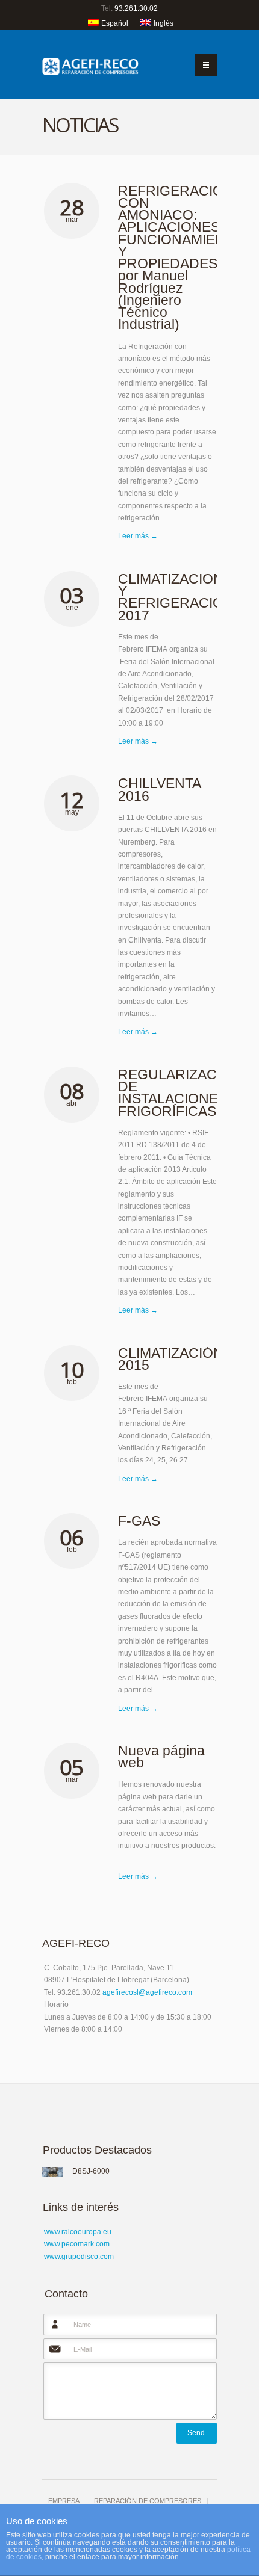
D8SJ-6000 (91, 2171)
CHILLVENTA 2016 (159, 789)
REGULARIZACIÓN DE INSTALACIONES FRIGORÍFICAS (180, 1093)
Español (115, 23)
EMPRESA (64, 2501)
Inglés (164, 23)
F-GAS (139, 1521)
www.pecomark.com (77, 2244)
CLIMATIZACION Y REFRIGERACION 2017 (176, 597)
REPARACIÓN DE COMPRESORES (148, 2501)
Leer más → (138, 536)
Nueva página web (161, 1757)
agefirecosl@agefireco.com (147, 1992)
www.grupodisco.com (79, 2257)
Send (196, 2433)
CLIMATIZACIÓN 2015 (171, 1359)
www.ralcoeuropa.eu (78, 2232)
